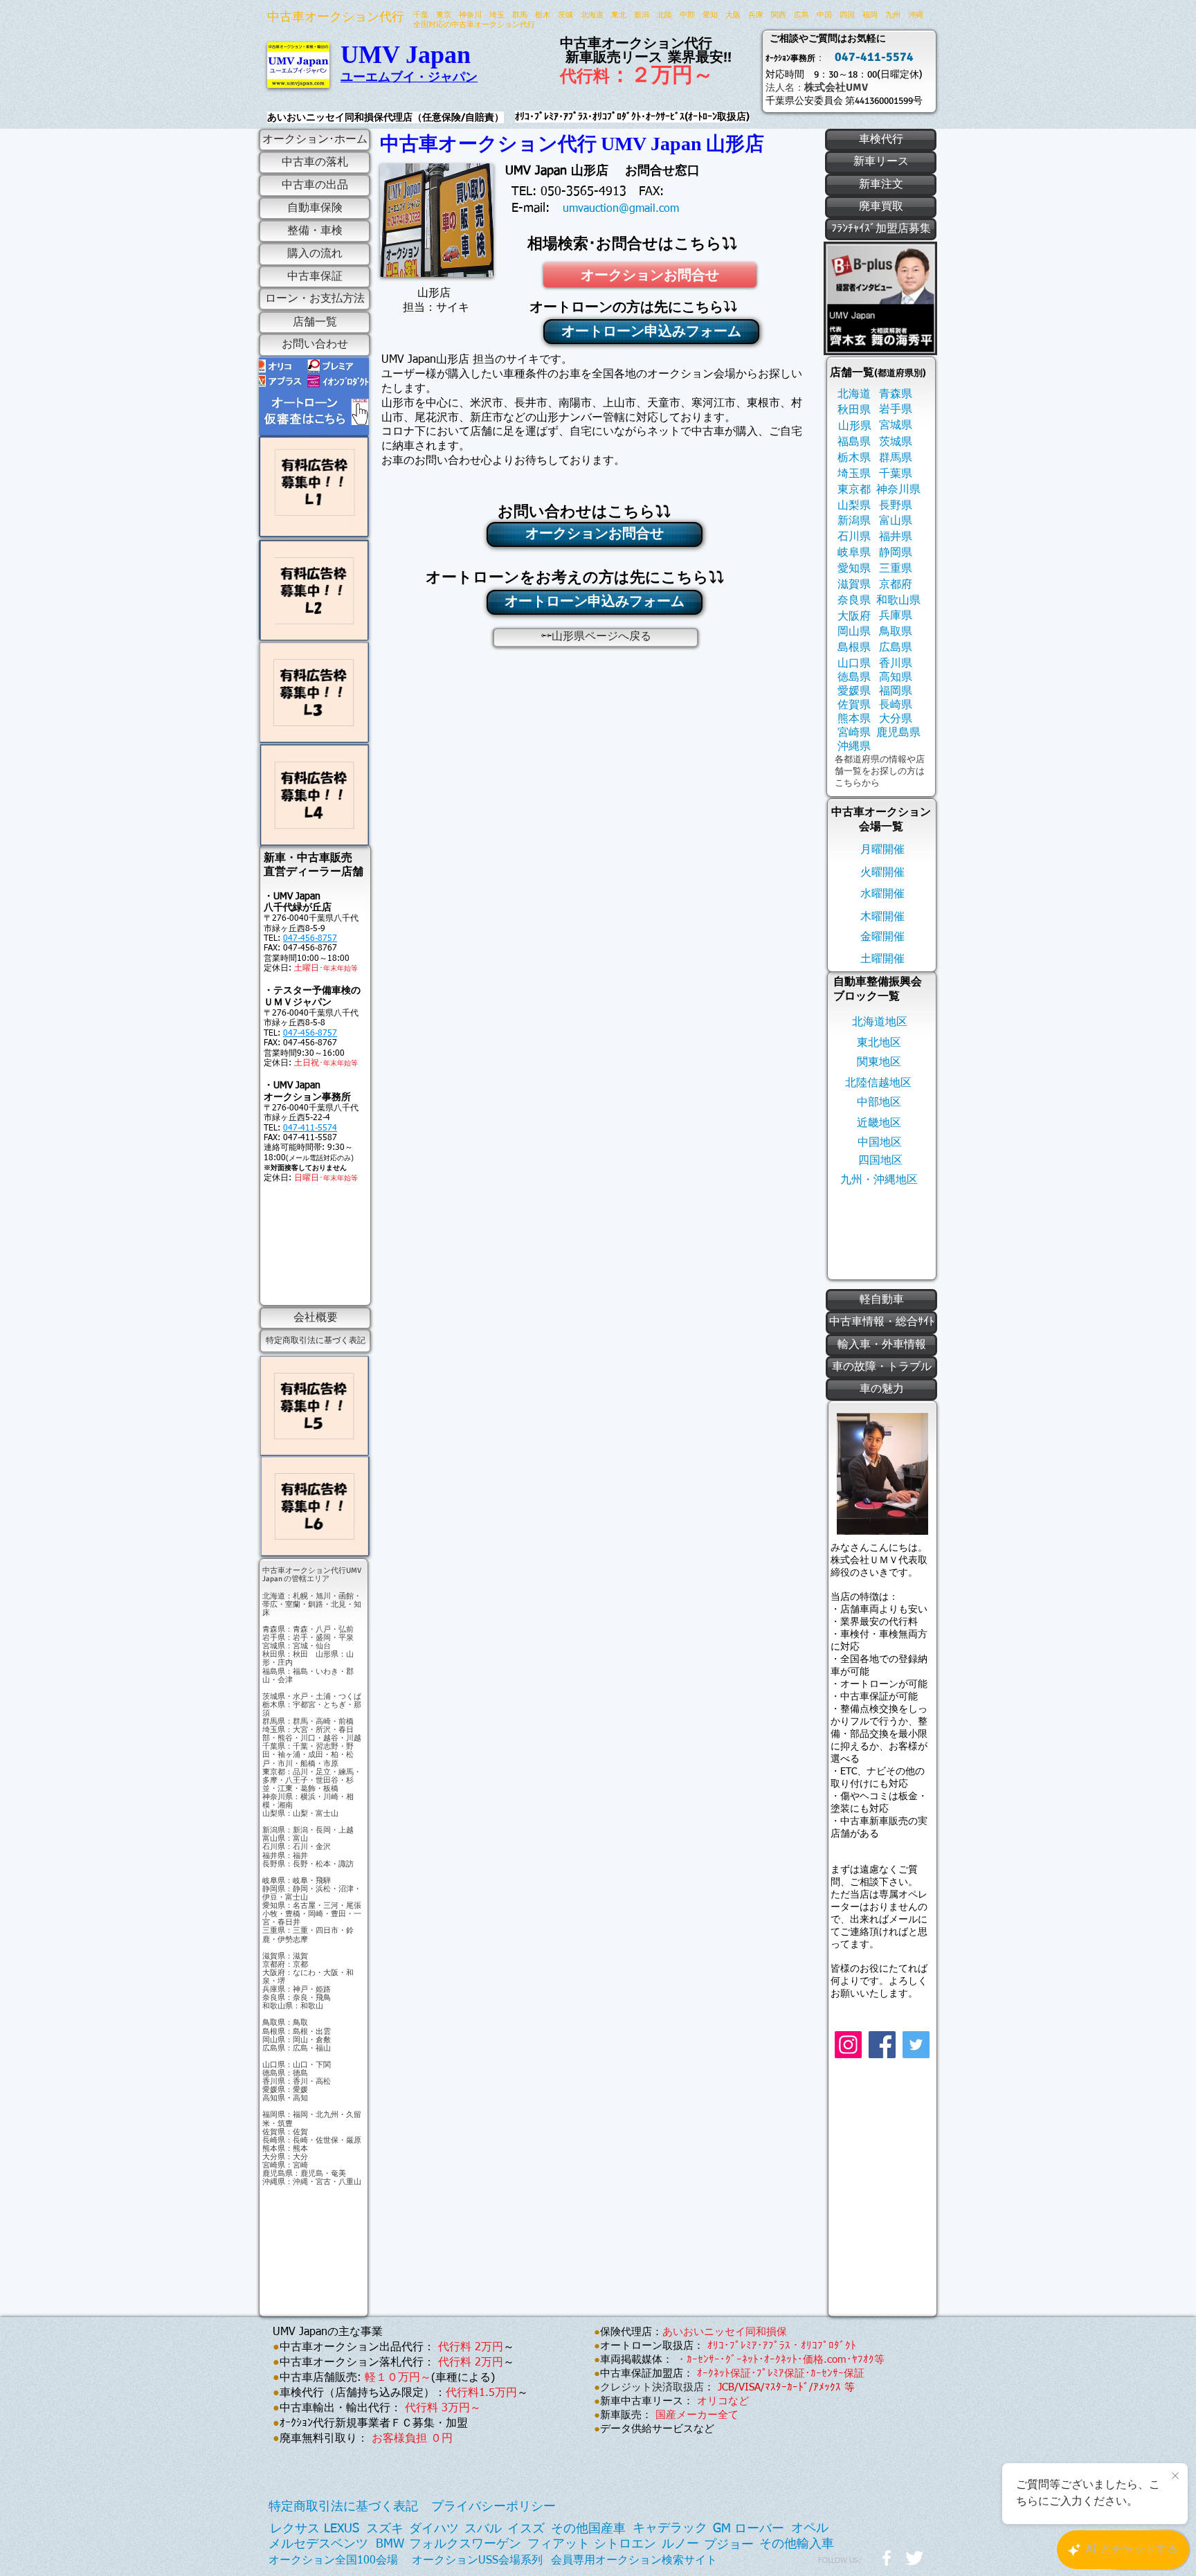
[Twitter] (916, 2045)
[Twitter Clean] (914, 2558)
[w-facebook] (887, 2558)
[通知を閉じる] (1175, 2476)
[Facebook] (882, 2045)
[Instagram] (848, 2045)
